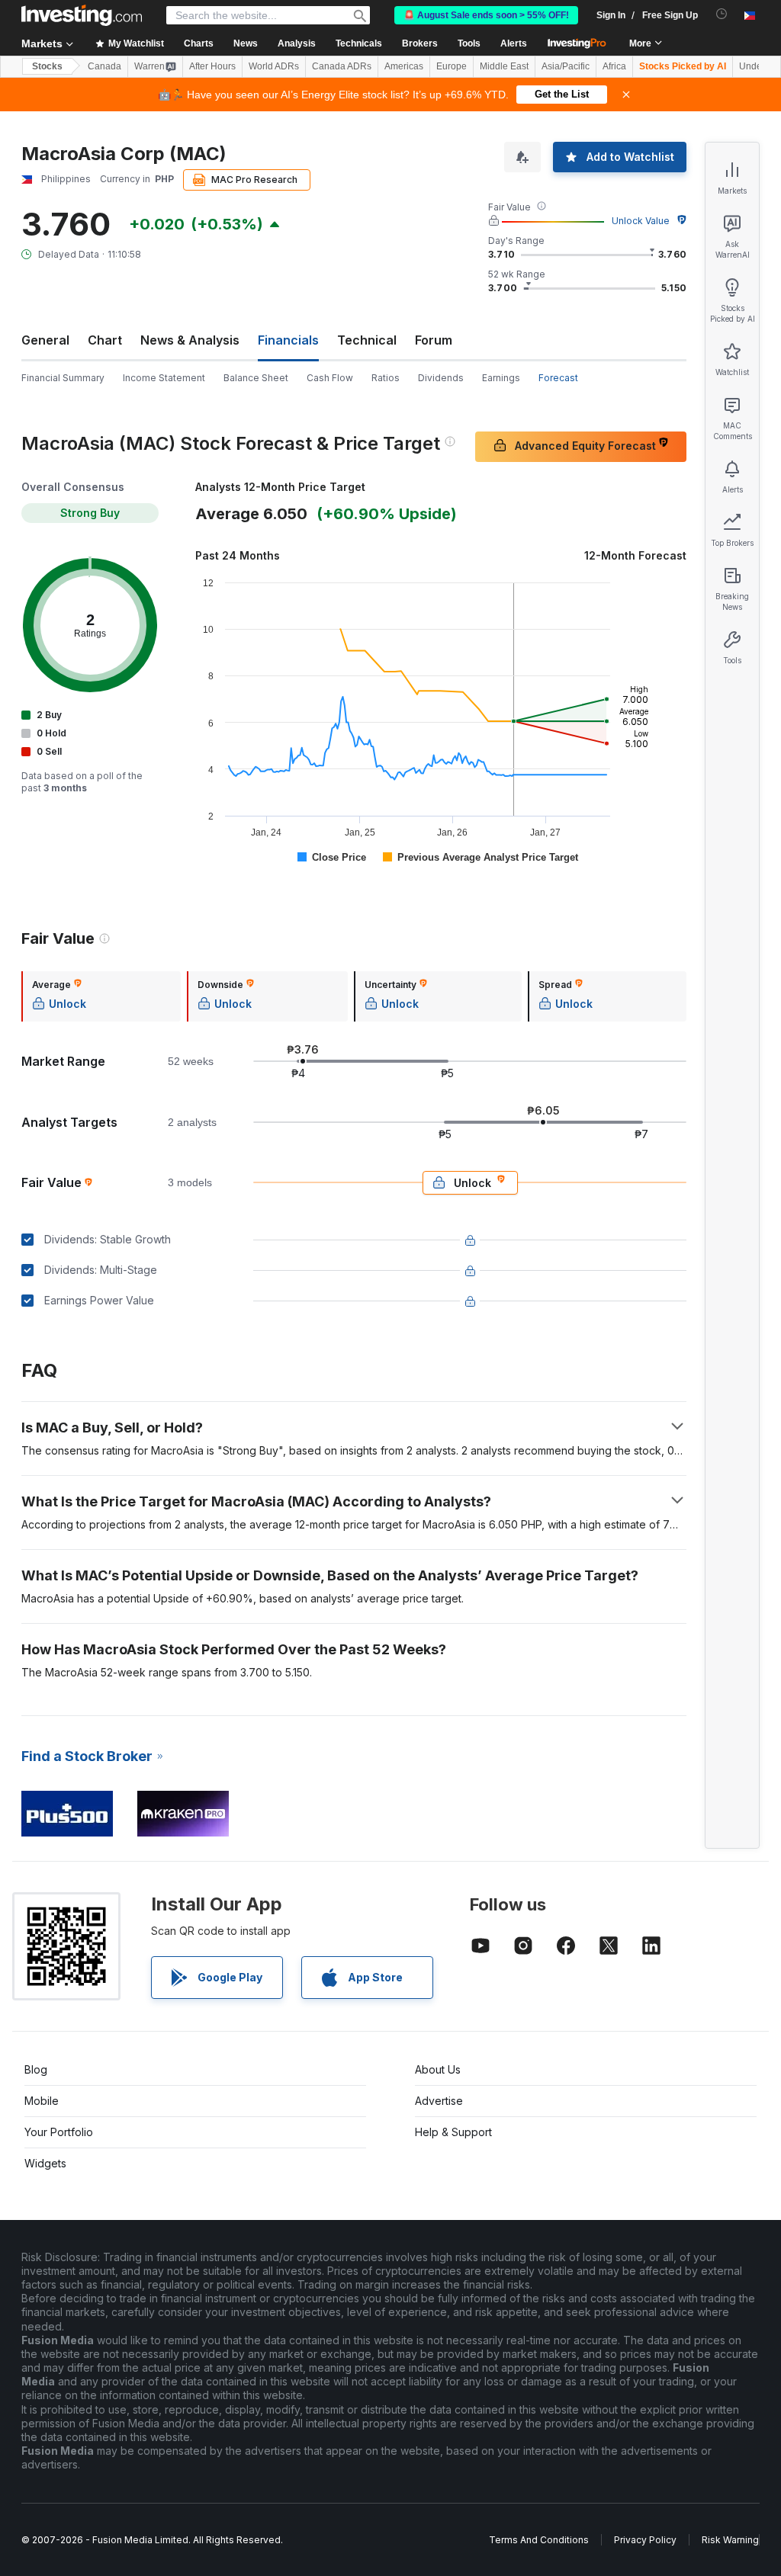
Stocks (47, 66)
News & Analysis (190, 340)
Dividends (441, 378)
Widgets (45, 2163)
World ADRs (274, 66)
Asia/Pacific (566, 66)
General (45, 340)
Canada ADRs (342, 66)
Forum (434, 340)
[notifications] (722, 14)
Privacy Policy (645, 2540)
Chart (105, 340)
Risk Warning (730, 2540)
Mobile (42, 2101)
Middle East (504, 66)
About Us (438, 2069)
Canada (104, 66)
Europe (452, 66)
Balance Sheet (256, 378)
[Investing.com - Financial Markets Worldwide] (82, 15)
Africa (614, 66)
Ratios (386, 378)
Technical (367, 340)
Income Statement (164, 378)
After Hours (212, 66)
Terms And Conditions (539, 2540)
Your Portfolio (59, 2132)
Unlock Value (641, 221)
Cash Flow (330, 378)
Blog (36, 2069)
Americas (404, 66)
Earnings (501, 378)
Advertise (439, 2101)
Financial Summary (63, 378)
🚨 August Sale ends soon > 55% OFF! (486, 15)
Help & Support (453, 2132)
